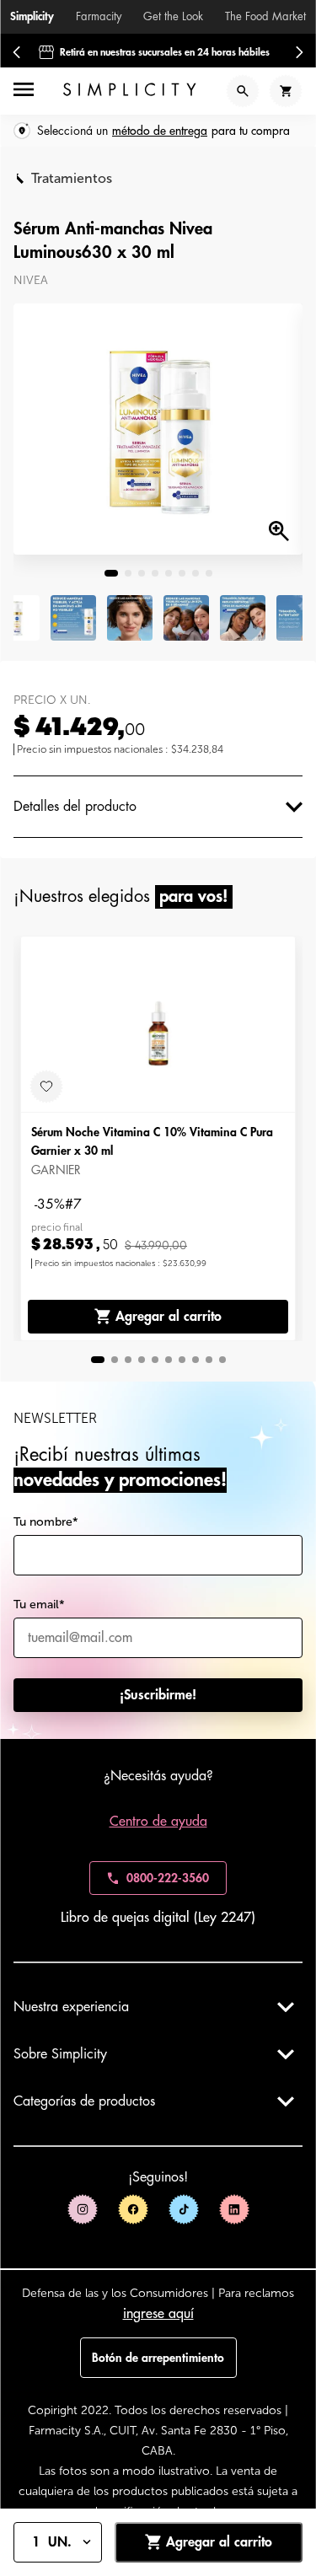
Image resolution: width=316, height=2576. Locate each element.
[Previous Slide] (17, 52)
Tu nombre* (46, 1522)
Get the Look (173, 16)
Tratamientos (72, 178)
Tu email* (39, 1605)
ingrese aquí (158, 2314)
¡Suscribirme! (158, 1695)
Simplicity (32, 16)
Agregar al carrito (169, 1317)
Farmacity (99, 16)
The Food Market (265, 16)
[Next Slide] (299, 52)
